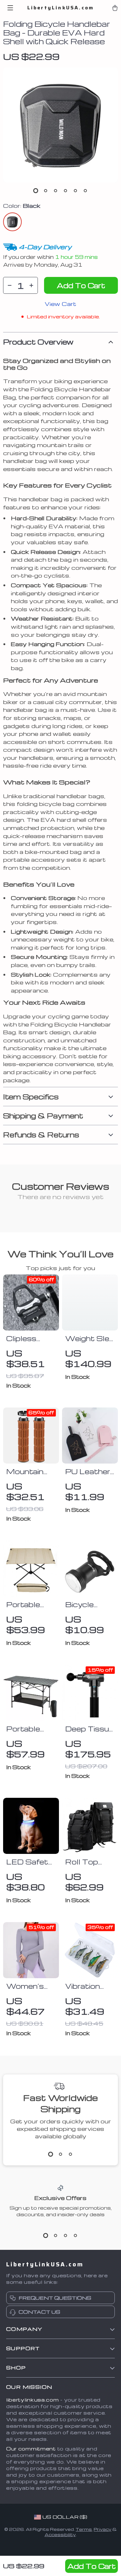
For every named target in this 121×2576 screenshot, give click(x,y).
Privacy (103, 2529)
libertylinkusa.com (33, 2400)
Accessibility (60, 2534)
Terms (84, 2529)
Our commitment (31, 2449)
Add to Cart (92, 2566)
